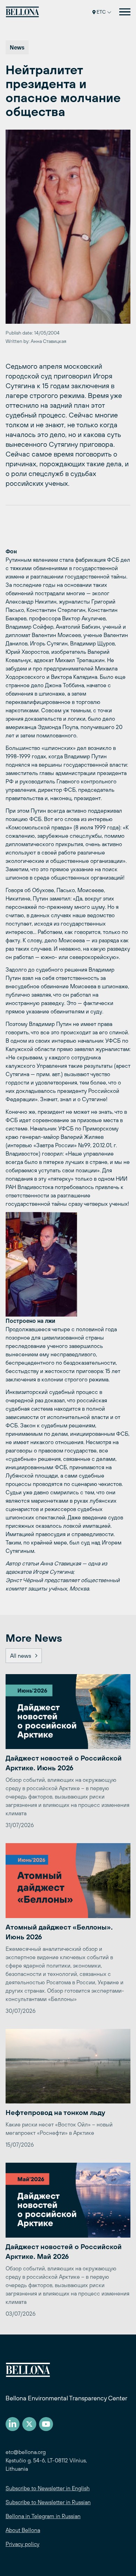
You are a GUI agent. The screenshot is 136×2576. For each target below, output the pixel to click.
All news (21, 1656)
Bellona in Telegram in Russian (43, 2516)
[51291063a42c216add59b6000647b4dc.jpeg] (68, 1264)
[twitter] (29, 2424)
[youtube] (46, 2424)
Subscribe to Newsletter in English (48, 2488)
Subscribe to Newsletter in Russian (48, 2502)
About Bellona (23, 2530)
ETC (101, 12)
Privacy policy (22, 2544)
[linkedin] (13, 2424)
